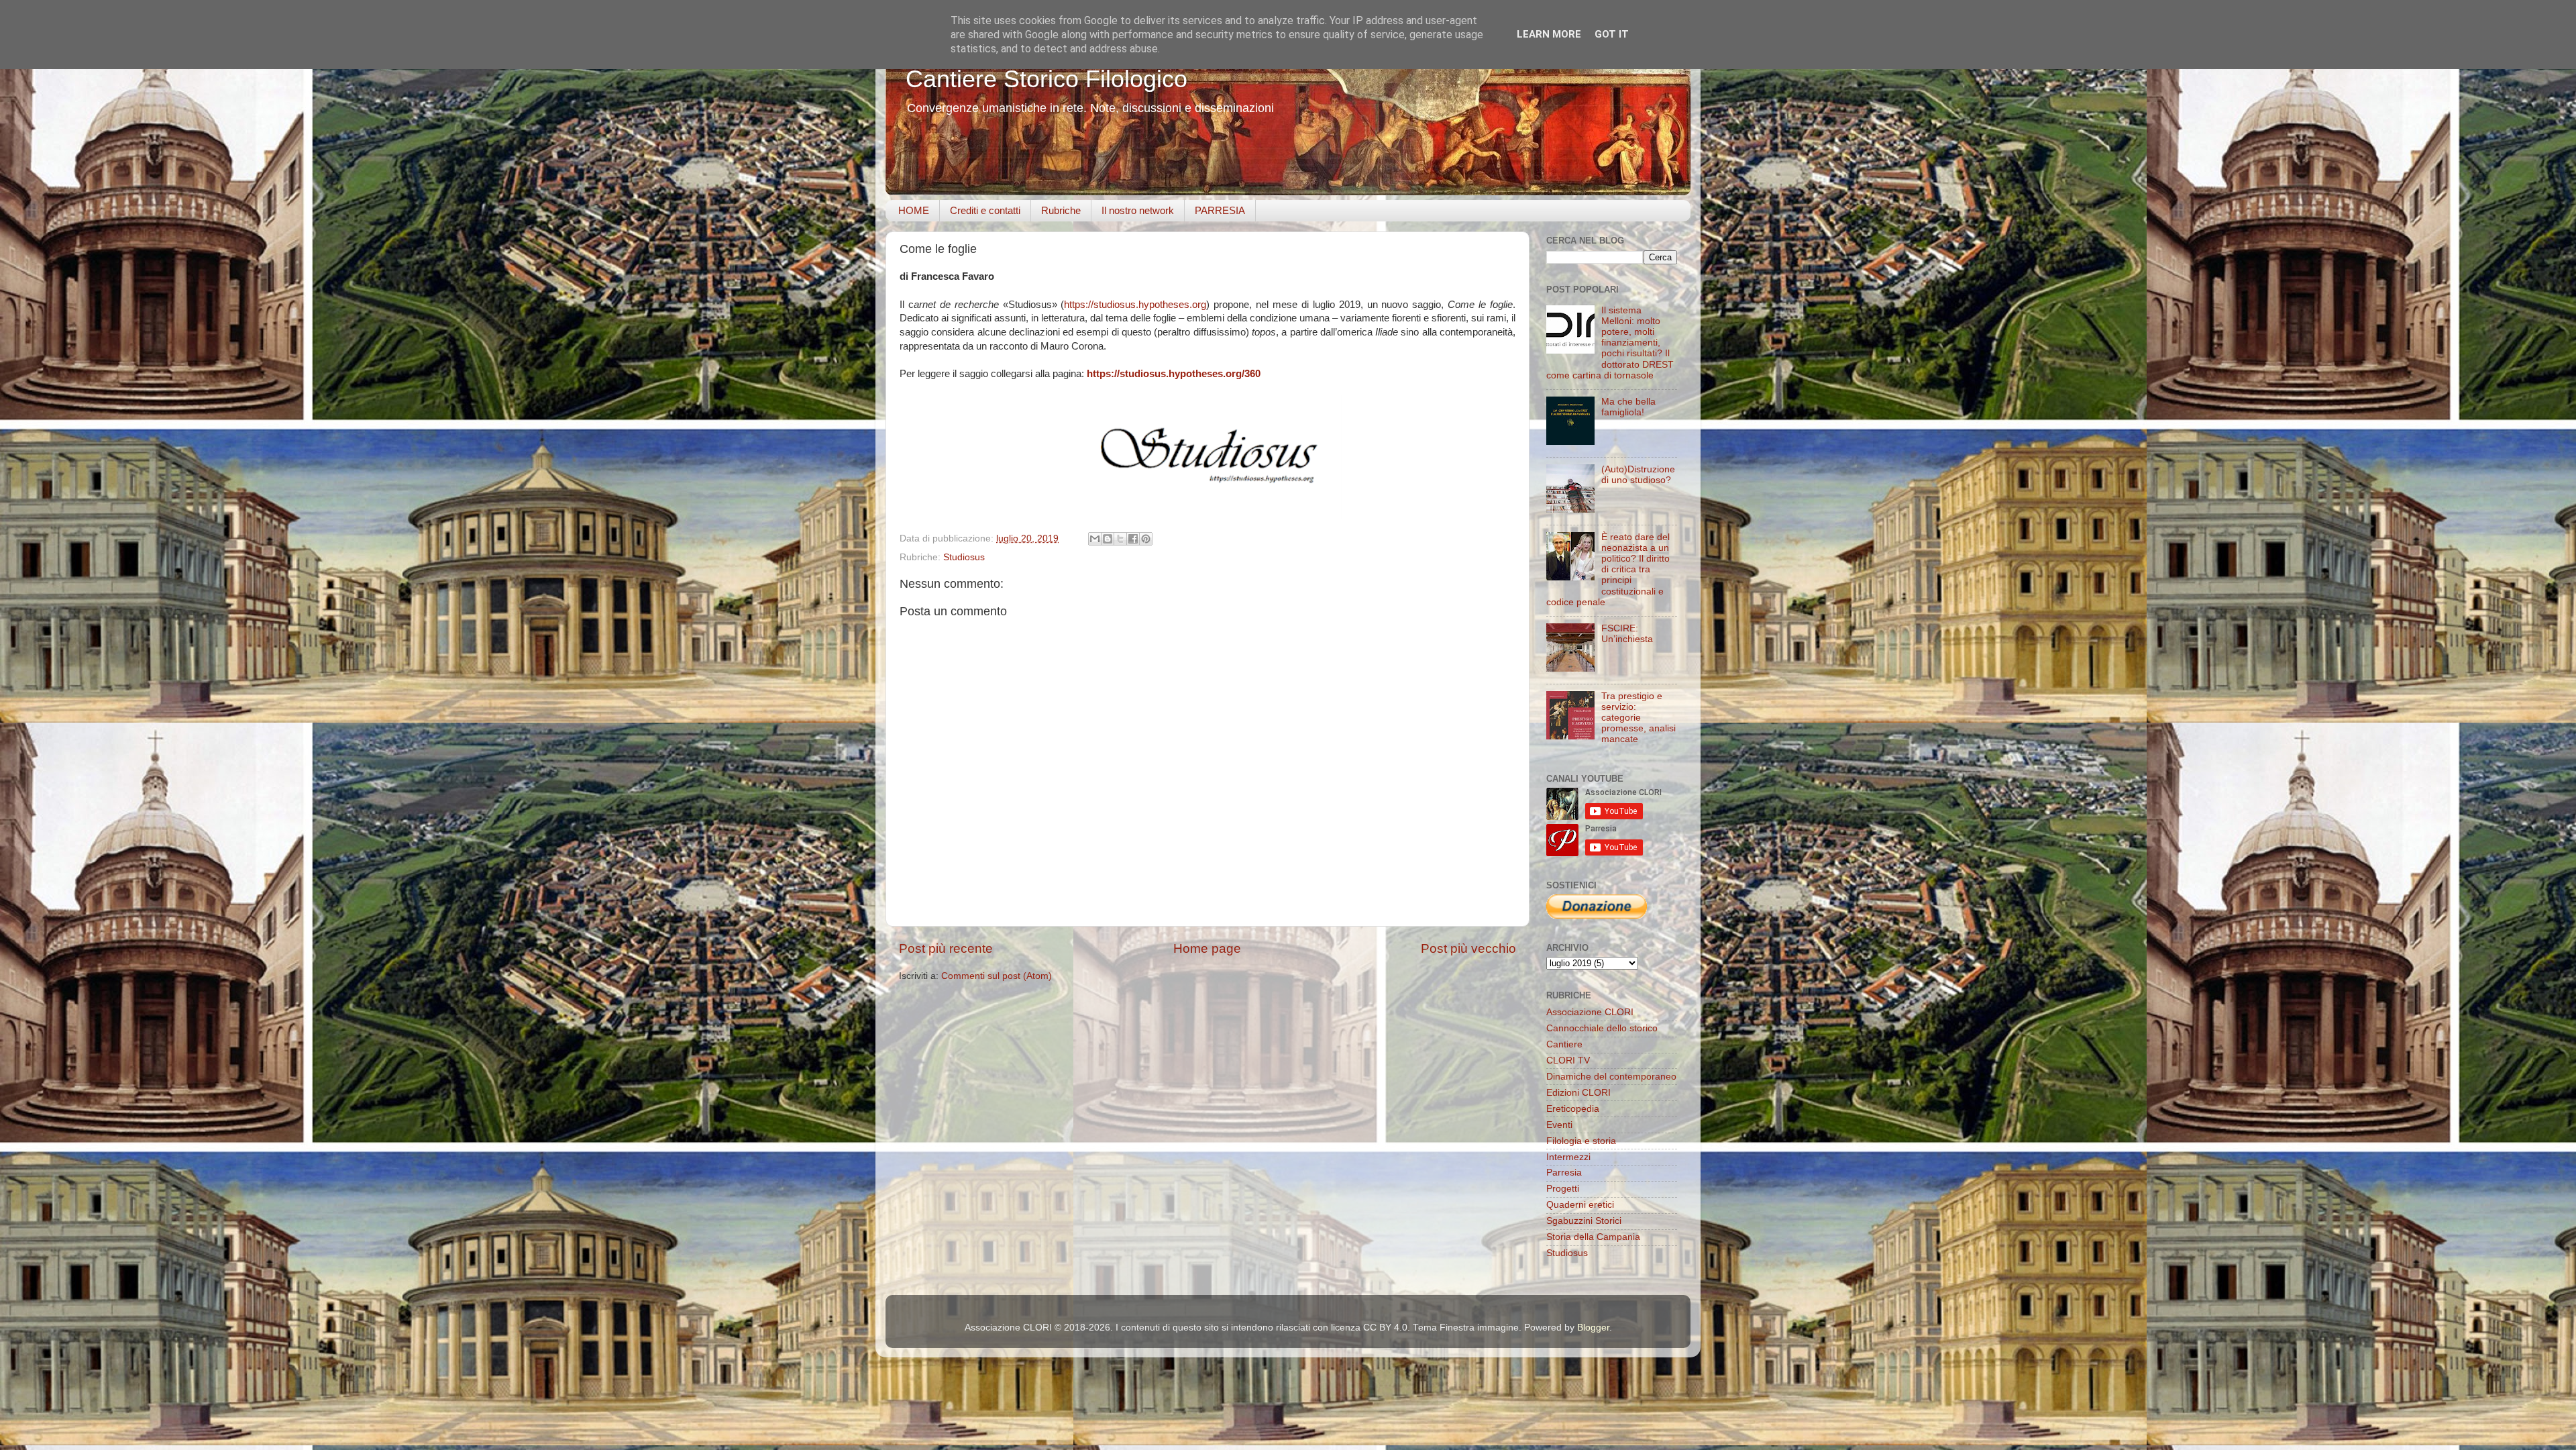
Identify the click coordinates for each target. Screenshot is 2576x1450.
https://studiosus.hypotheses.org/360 (1174, 374)
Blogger (1593, 1328)
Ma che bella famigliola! (1628, 407)
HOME (914, 210)
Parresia (1564, 1173)
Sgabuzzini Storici (1584, 1221)
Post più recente (946, 948)
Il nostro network (1138, 210)
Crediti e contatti (985, 210)
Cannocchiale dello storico (1602, 1028)
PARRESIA (1220, 210)
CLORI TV (1568, 1060)
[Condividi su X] (1120, 539)
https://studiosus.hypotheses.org (1135, 305)
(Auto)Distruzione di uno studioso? (1638, 475)
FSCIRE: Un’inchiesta (1627, 634)
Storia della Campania (1593, 1237)
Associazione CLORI (1590, 1012)
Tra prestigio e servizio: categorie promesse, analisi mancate (1639, 718)
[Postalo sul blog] (1108, 539)
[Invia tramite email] (1095, 539)
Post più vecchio (1468, 948)
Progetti (1563, 1189)
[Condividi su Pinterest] (1146, 539)
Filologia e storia (1581, 1141)
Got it (1612, 34)
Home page (1207, 948)
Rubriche (1061, 210)
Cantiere (1564, 1044)
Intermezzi (1568, 1157)
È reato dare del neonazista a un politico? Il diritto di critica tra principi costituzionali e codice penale (1608, 570)
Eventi (1559, 1125)
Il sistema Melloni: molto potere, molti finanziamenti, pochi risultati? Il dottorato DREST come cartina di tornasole (1610, 343)
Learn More (1549, 34)
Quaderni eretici (1580, 1205)
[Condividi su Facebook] (1133, 539)
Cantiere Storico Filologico (1046, 79)
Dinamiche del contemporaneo (1611, 1077)
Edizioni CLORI (1578, 1093)
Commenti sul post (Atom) (997, 976)
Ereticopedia (1573, 1109)
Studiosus (964, 557)
